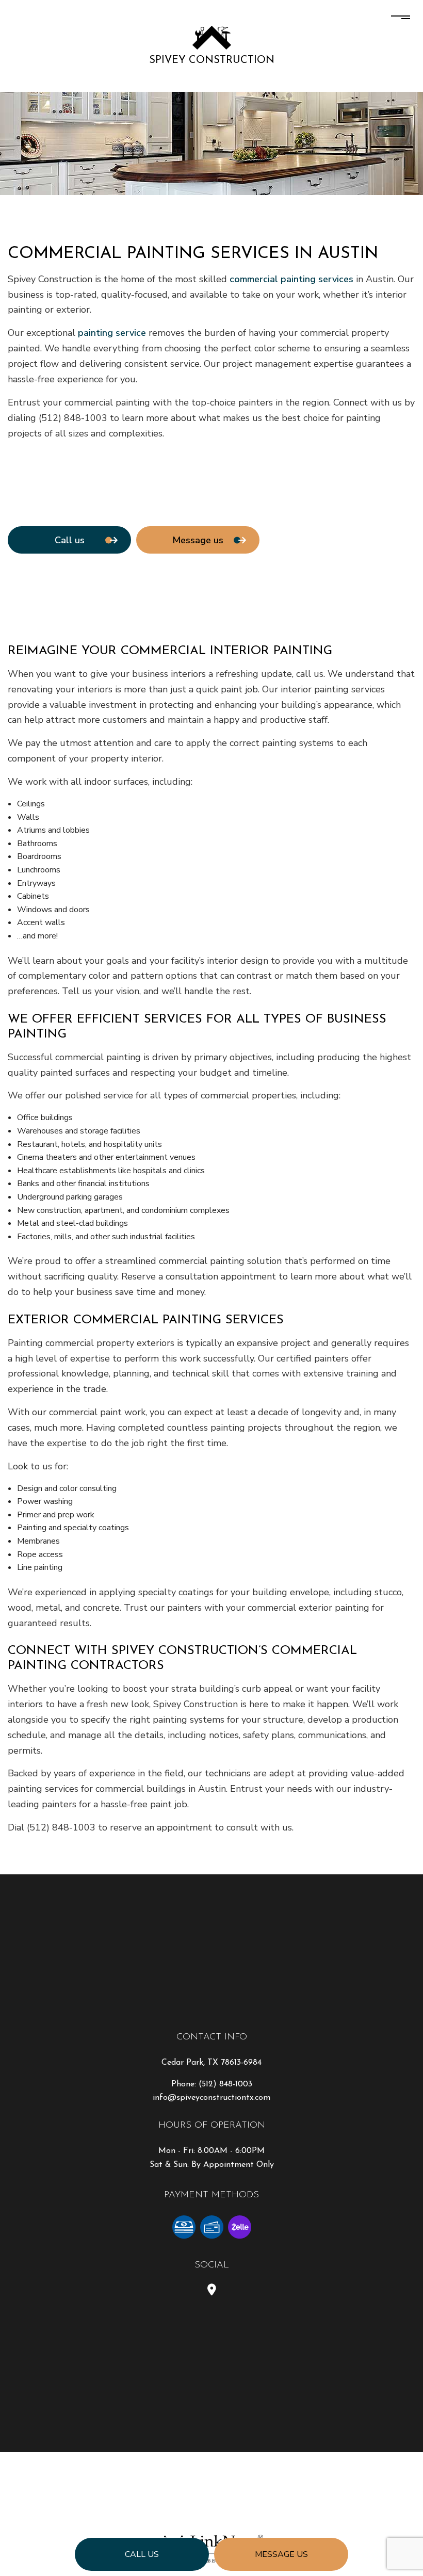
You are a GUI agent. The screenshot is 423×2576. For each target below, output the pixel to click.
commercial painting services (291, 279)
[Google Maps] (212, 2291)
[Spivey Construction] (212, 37)
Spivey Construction (212, 60)
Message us (281, 2554)
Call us (142, 2554)
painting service (112, 333)
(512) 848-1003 (225, 2084)
